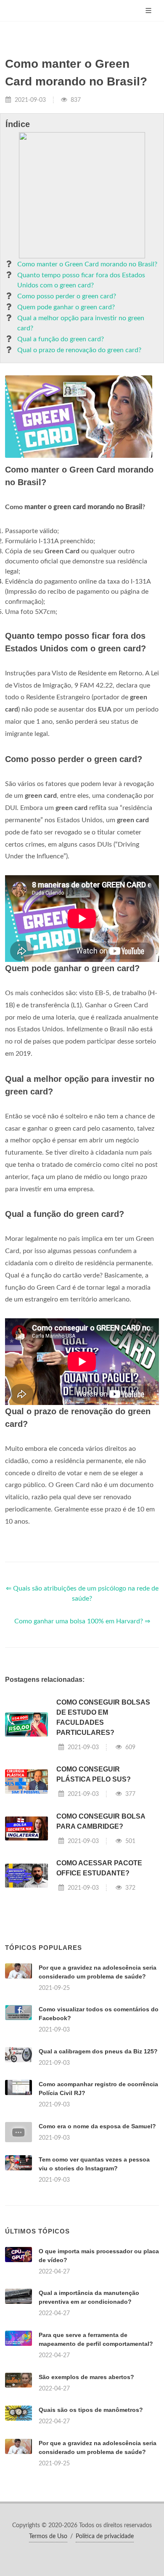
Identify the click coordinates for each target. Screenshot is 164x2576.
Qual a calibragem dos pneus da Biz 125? (98, 2051)
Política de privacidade (105, 2536)
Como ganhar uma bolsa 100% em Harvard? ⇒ (82, 1621)
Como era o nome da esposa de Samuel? (97, 2126)
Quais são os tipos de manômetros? (91, 2410)
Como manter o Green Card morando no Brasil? (87, 264)
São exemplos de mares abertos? (86, 2377)
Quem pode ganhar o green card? (66, 307)
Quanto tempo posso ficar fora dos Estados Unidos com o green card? (81, 280)
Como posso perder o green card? (67, 296)
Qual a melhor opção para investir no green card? (81, 323)
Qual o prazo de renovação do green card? (79, 350)
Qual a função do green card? (61, 339)
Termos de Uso (48, 2536)
